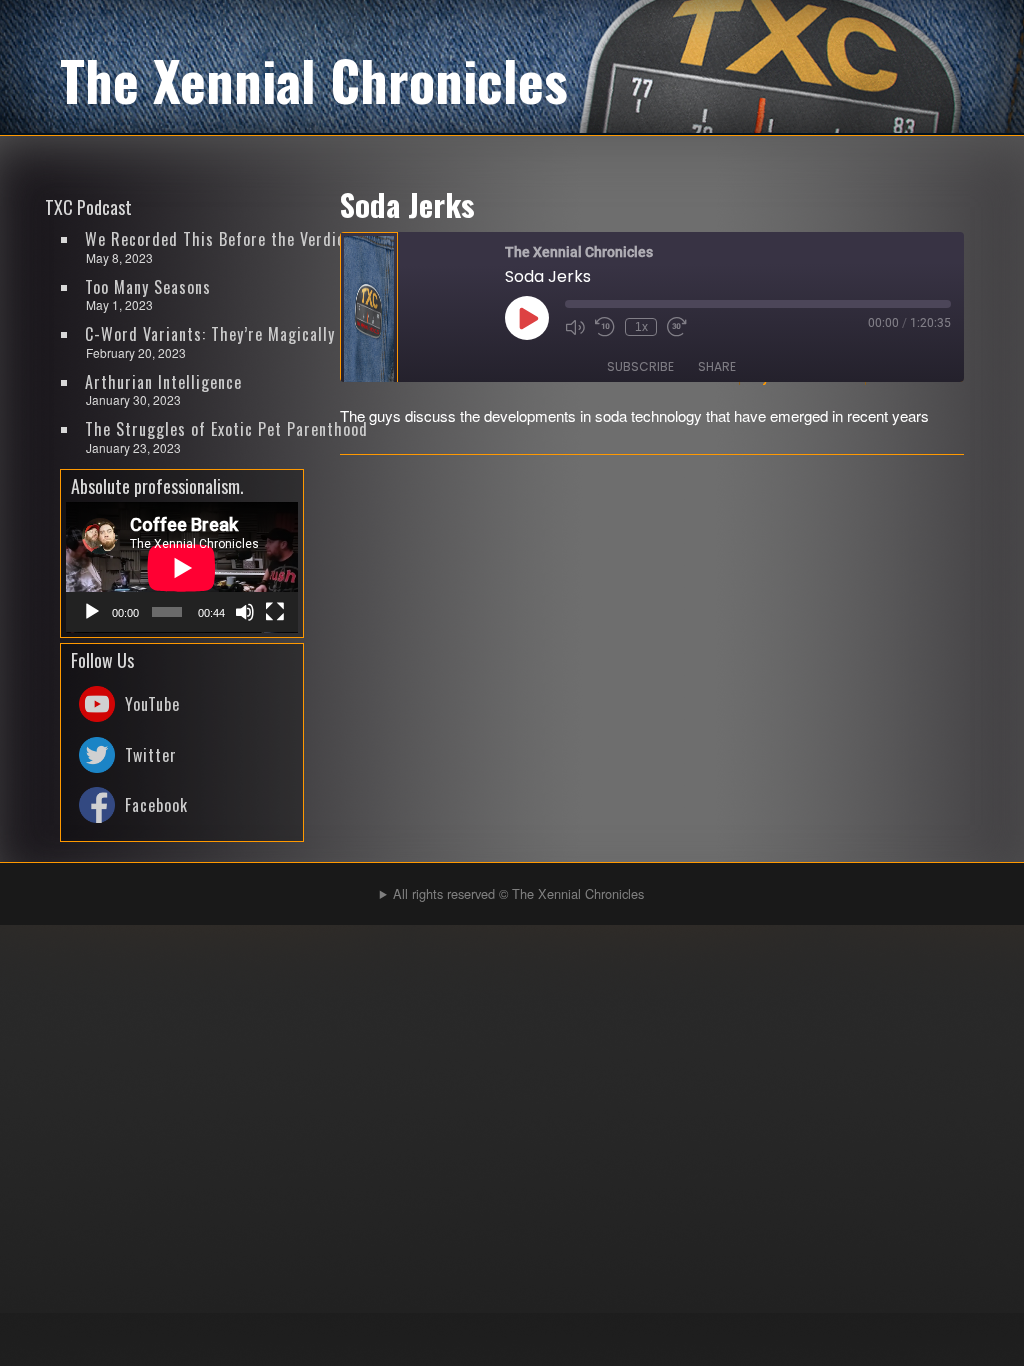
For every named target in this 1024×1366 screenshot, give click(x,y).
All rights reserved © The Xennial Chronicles (518, 893)
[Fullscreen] (275, 612)
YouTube (152, 704)
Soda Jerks (407, 204)
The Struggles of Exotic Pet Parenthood (226, 429)
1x (641, 327)
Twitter (151, 755)
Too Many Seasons (148, 287)
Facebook (156, 805)
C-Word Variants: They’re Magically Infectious (233, 334)
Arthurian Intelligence (163, 382)
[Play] (92, 612)
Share (717, 366)
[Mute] (245, 612)
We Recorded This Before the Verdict (218, 239)
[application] (182, 567)
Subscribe (640, 366)
